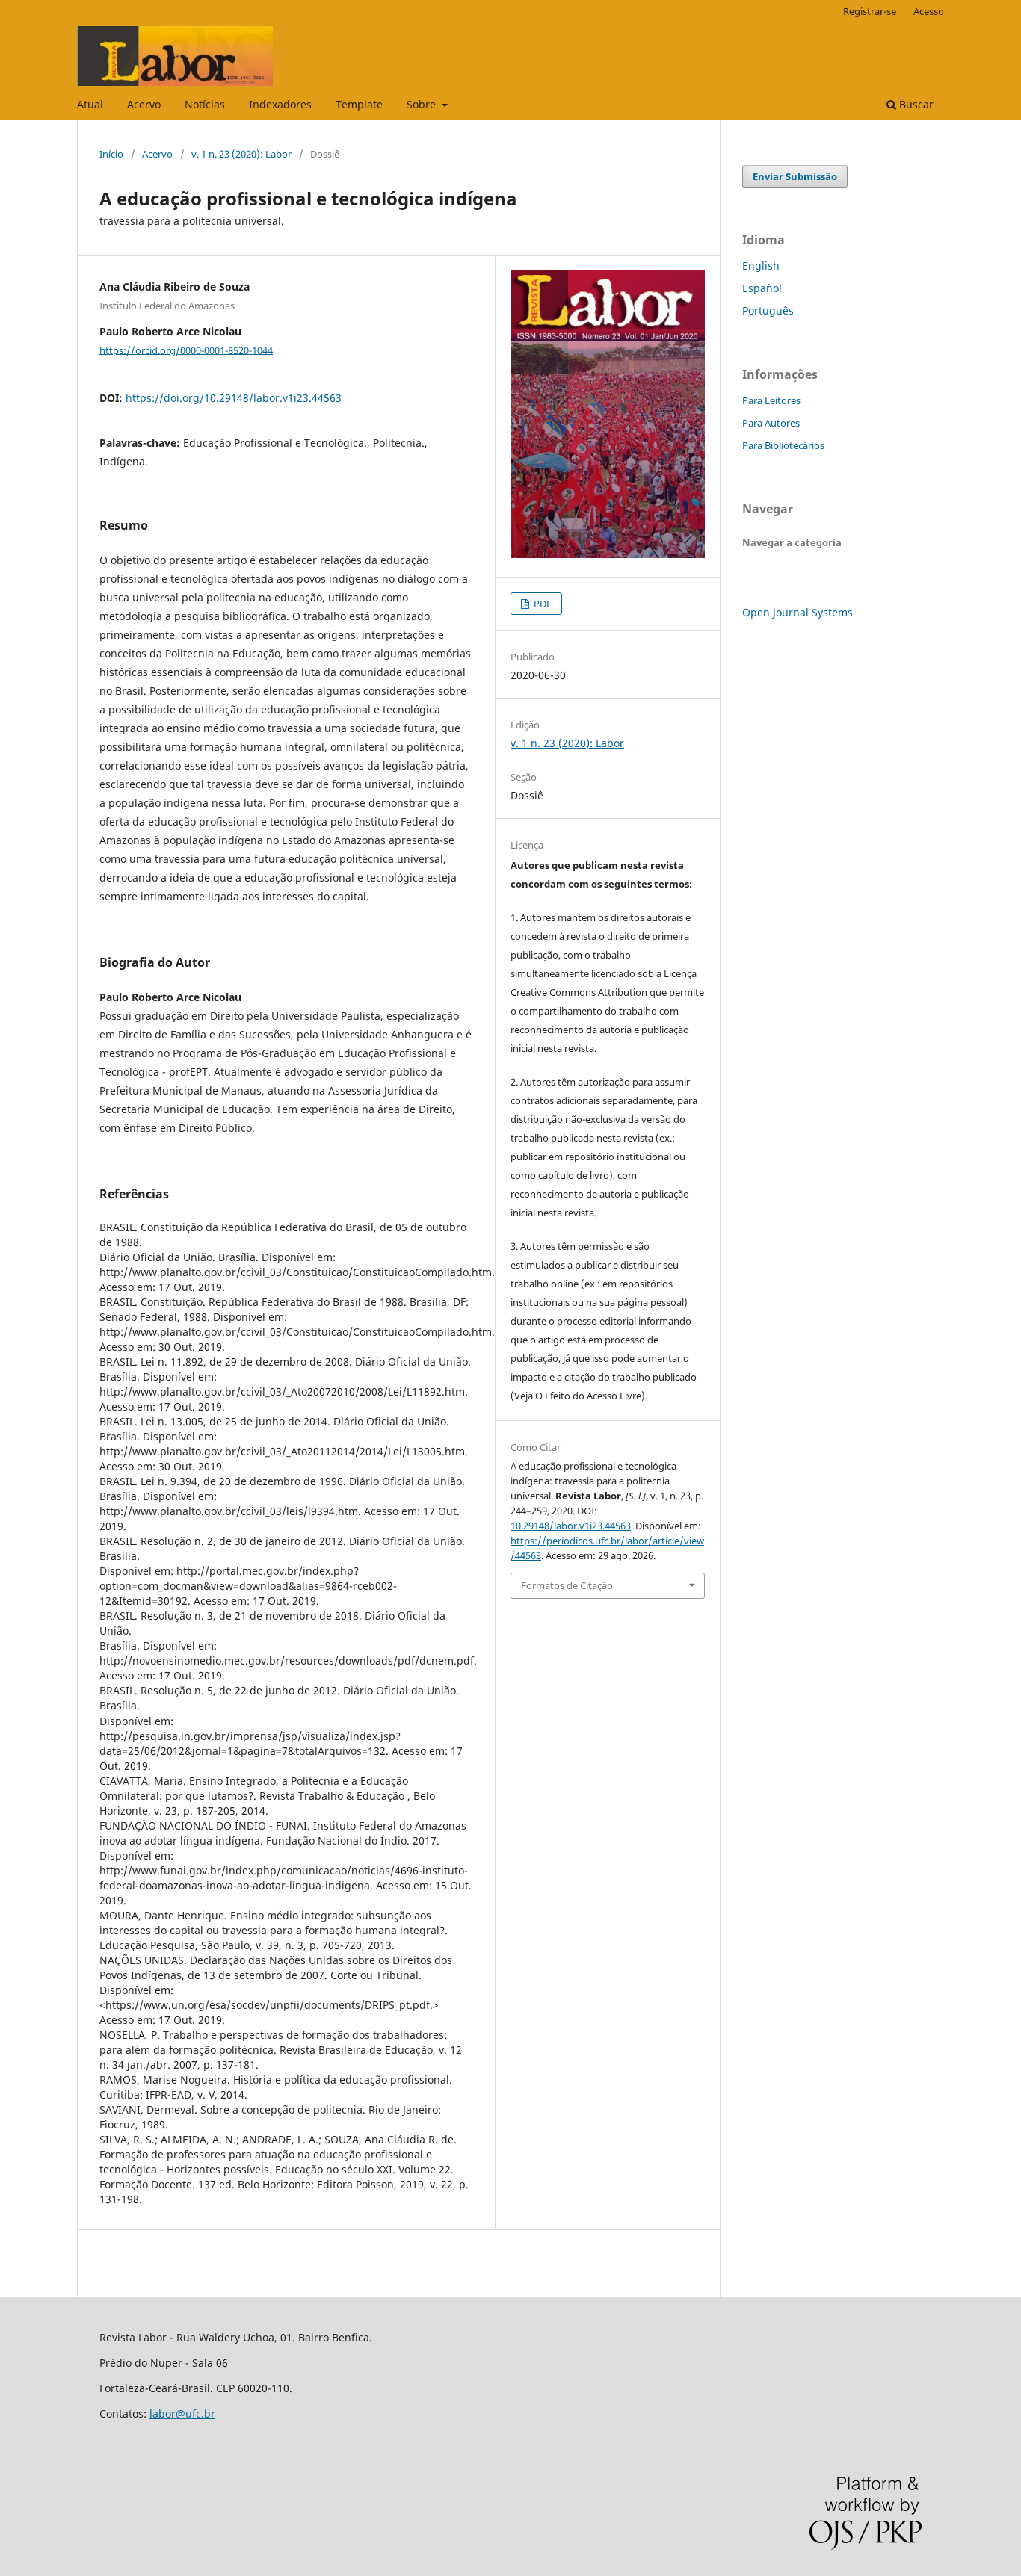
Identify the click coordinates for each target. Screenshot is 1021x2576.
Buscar (915, 104)
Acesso (929, 11)
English (761, 266)
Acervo (144, 104)
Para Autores (771, 423)
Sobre (423, 104)
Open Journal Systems (798, 612)
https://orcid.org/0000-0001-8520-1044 (186, 350)
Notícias (205, 104)
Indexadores (280, 104)
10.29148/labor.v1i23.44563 (571, 1526)
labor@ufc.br (182, 2414)
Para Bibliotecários (783, 445)
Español (762, 288)
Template (359, 104)
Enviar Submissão (795, 176)
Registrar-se (870, 11)
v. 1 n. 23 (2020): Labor (241, 154)
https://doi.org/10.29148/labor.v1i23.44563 (234, 398)
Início (111, 154)
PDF (542, 604)
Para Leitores (771, 400)
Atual (90, 104)
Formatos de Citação (567, 1585)
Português (768, 310)
